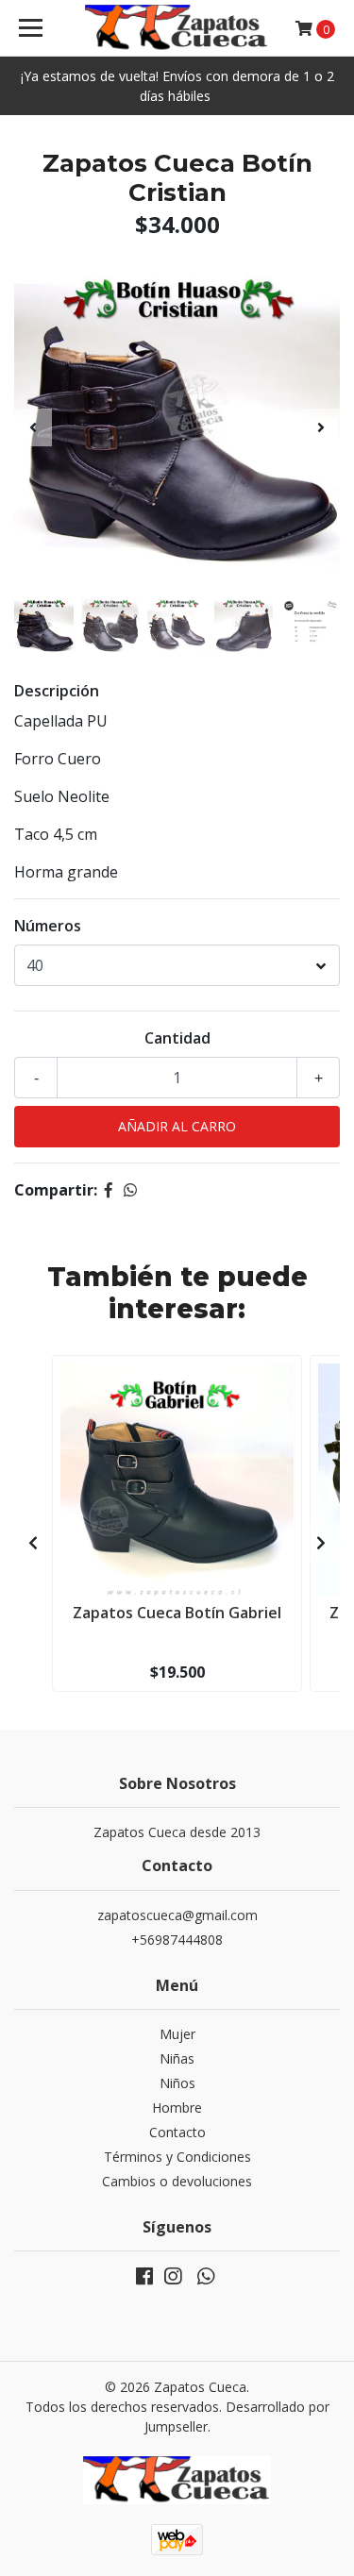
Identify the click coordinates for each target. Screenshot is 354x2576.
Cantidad (177, 1038)
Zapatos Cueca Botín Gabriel (177, 1613)
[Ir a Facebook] (144, 2280)
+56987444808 (177, 1940)
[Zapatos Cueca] (177, 28)
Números (48, 926)
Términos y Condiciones (177, 2157)
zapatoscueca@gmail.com (177, 1915)
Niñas (177, 2058)
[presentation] (33, 427)
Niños (177, 2083)
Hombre (177, 2108)
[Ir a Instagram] (173, 2280)
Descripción (57, 691)
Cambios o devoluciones (177, 2181)
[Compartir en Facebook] (109, 1190)
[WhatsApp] (205, 2280)
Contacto (177, 2132)
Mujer (177, 2034)
